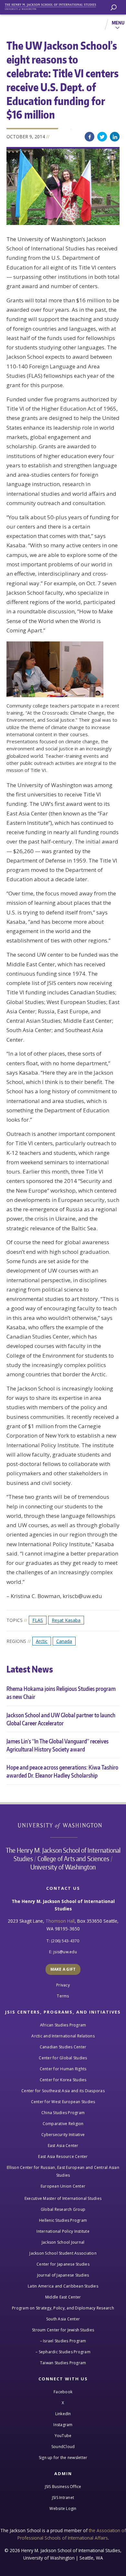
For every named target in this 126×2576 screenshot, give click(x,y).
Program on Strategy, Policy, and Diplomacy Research (63, 2308)
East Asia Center (63, 2146)
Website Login (63, 2508)
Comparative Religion (63, 2124)
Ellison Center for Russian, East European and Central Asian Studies (63, 2171)
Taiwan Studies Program (63, 2363)
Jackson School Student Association (63, 2253)
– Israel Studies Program (63, 2341)
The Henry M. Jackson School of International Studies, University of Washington (53, 6)
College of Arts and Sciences (73, 1859)
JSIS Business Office (63, 2487)
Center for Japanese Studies (63, 2264)
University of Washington (63, 1825)
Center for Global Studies (63, 2058)
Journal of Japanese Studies (63, 2275)
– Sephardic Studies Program (63, 2352)
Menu (118, 23)
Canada (64, 1641)
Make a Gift (63, 1969)
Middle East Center (63, 2297)
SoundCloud (63, 2447)
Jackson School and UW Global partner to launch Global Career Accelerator (61, 1719)
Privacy (63, 1985)
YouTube (63, 2436)
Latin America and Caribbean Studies (63, 2286)
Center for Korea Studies (63, 2080)
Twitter (102, 137)
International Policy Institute (63, 2231)
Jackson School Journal (63, 2242)
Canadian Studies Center (63, 2047)
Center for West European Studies (63, 2102)
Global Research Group (63, 2209)
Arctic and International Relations (63, 2036)
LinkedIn (115, 137)
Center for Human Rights (63, 2069)
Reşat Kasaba (66, 1620)
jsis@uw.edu (65, 1952)
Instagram (63, 2425)
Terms (63, 1996)
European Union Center (63, 2186)
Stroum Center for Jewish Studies (63, 2330)
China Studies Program (63, 2113)
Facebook (89, 137)
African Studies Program (63, 2025)
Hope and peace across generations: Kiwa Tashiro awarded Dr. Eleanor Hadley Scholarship (62, 1771)
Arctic (42, 1641)
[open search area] (114, 8)
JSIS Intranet (63, 2498)
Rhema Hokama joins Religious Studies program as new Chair (61, 1693)
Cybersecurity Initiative (63, 2135)
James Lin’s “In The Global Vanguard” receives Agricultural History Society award (58, 1745)
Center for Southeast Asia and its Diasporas (63, 2091)
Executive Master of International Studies (63, 2198)
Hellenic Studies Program (63, 2220)
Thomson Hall (60, 1921)
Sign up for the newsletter (63, 2458)
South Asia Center (63, 2319)
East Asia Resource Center (63, 2156)
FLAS (38, 1620)
